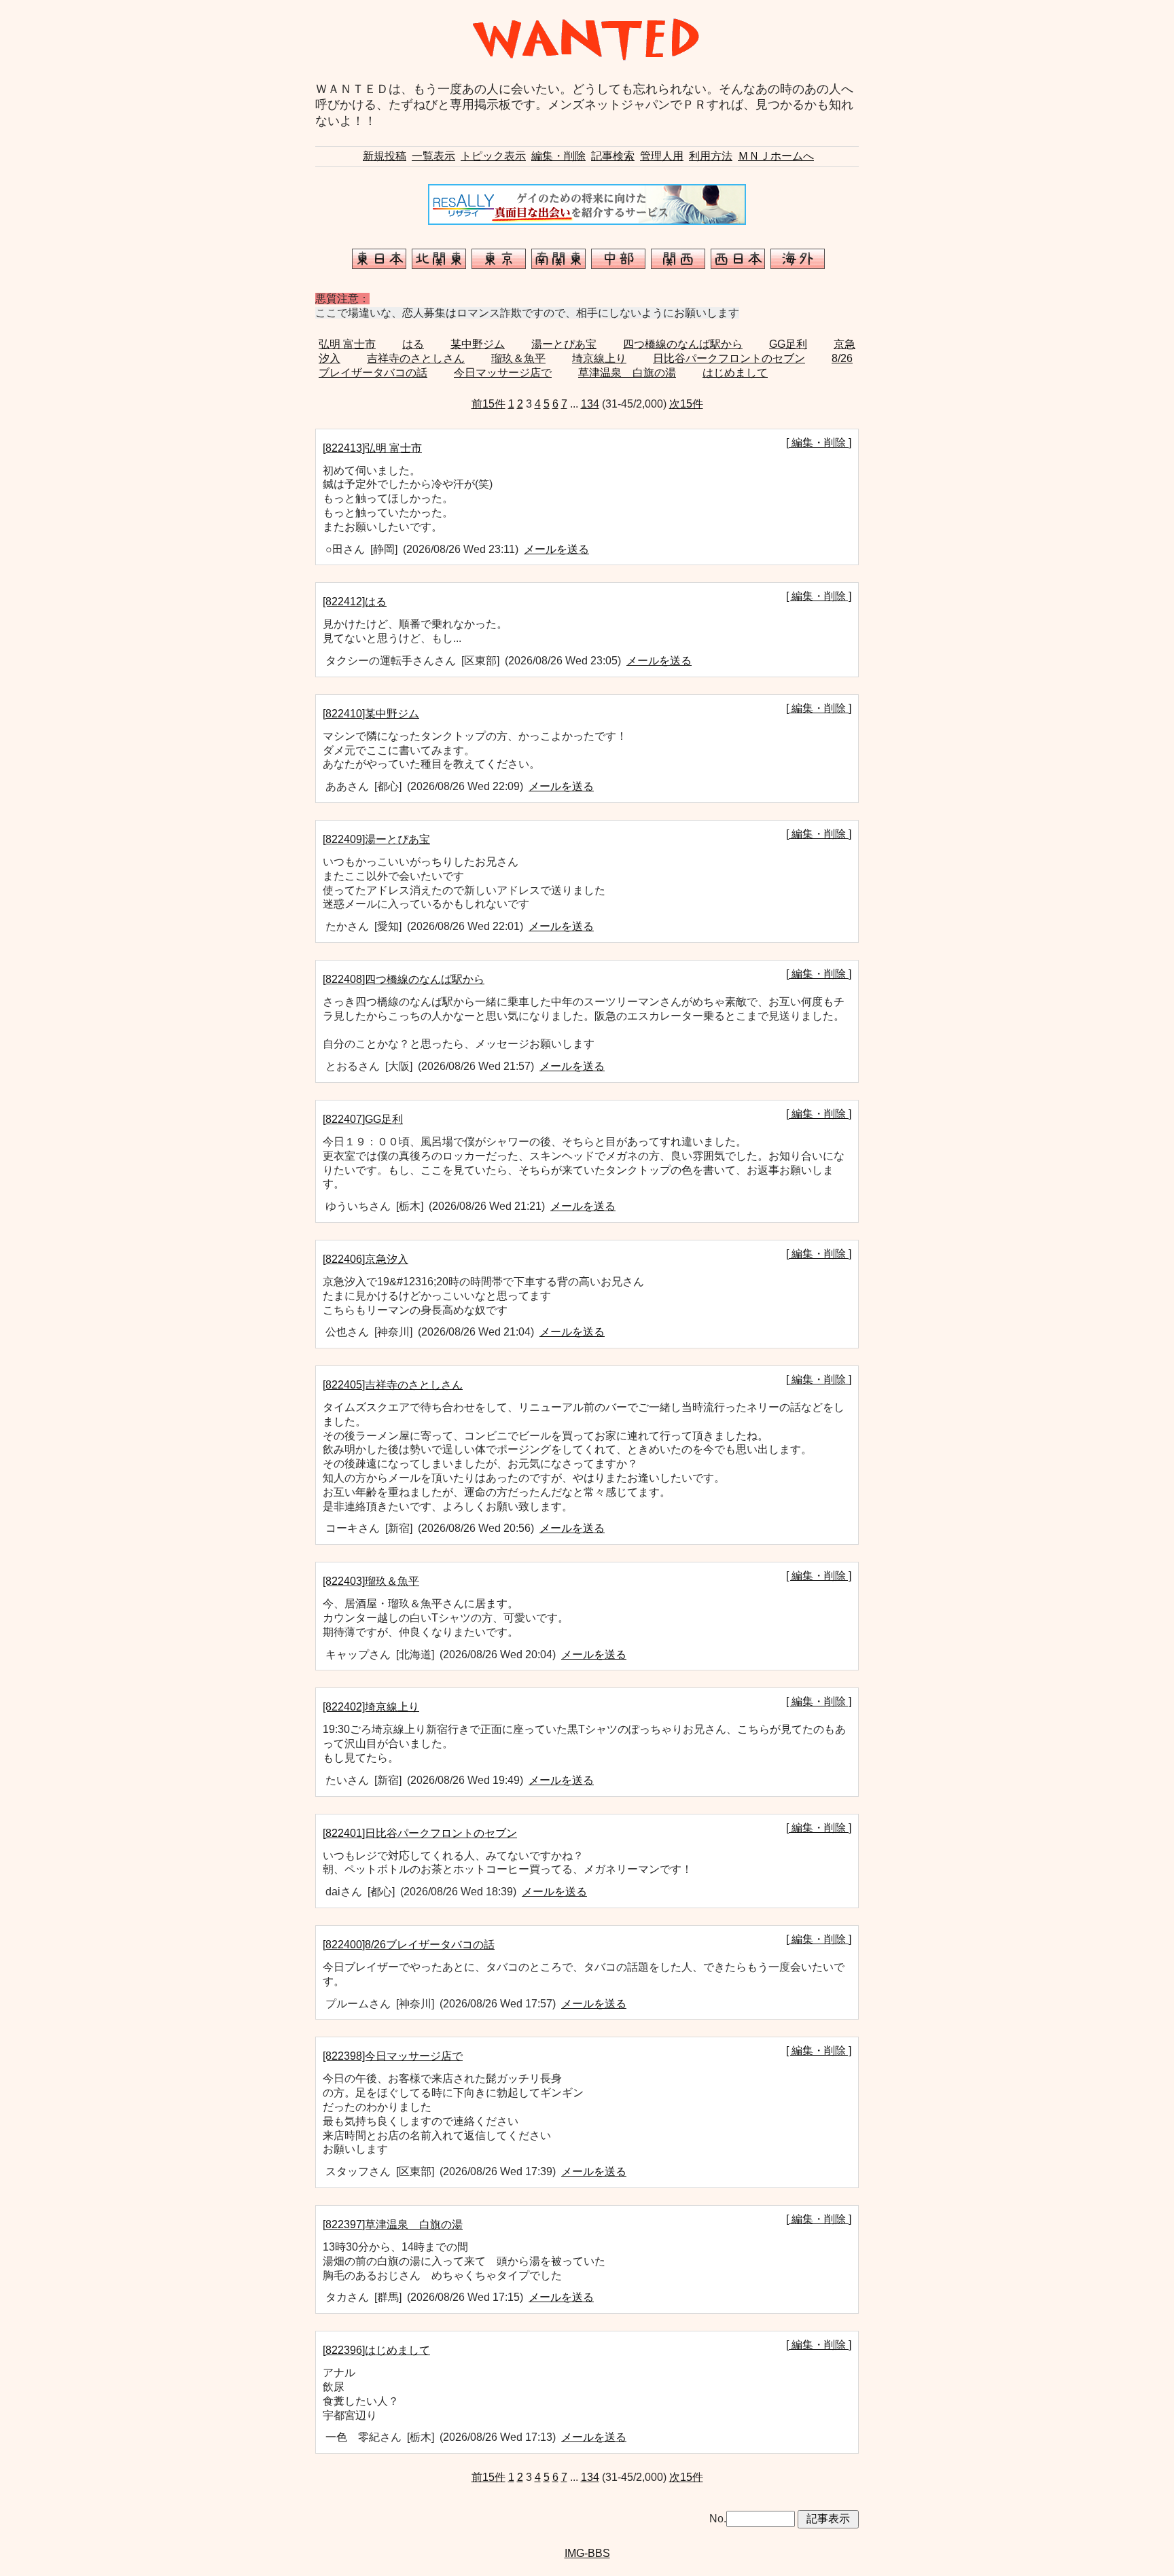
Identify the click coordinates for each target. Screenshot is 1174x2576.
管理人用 (662, 156)
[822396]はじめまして (376, 2350)
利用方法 (711, 156)
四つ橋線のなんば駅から (683, 344)
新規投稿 (385, 156)
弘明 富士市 (347, 344)
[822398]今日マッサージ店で (393, 2056)
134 (590, 404)
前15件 (488, 404)
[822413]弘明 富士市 (372, 448)
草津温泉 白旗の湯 (627, 373)
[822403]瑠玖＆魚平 (371, 1581)
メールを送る (556, 549)
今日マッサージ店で (503, 373)
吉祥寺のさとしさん (416, 358)
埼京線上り (599, 358)
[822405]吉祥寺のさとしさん (393, 1385)
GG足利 (788, 344)
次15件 (686, 404)
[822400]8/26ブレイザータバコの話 (409, 1945)
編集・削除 (558, 156)
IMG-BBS (587, 2553)
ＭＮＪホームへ (776, 156)
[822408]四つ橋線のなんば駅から (404, 979)
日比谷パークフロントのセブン (729, 358)
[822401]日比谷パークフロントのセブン (420, 1833)
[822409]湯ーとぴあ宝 (376, 839)
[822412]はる (355, 602)
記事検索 (613, 156)
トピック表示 (493, 156)
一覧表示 (433, 156)
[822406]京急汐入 (366, 1259)
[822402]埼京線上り (371, 1707)
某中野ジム (478, 344)
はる (413, 344)
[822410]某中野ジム (371, 714)
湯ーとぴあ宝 (564, 344)
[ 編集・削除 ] (819, 443)
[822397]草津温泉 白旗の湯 (393, 2224)
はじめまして (735, 373)
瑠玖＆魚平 (518, 358)
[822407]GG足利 (363, 1119)
